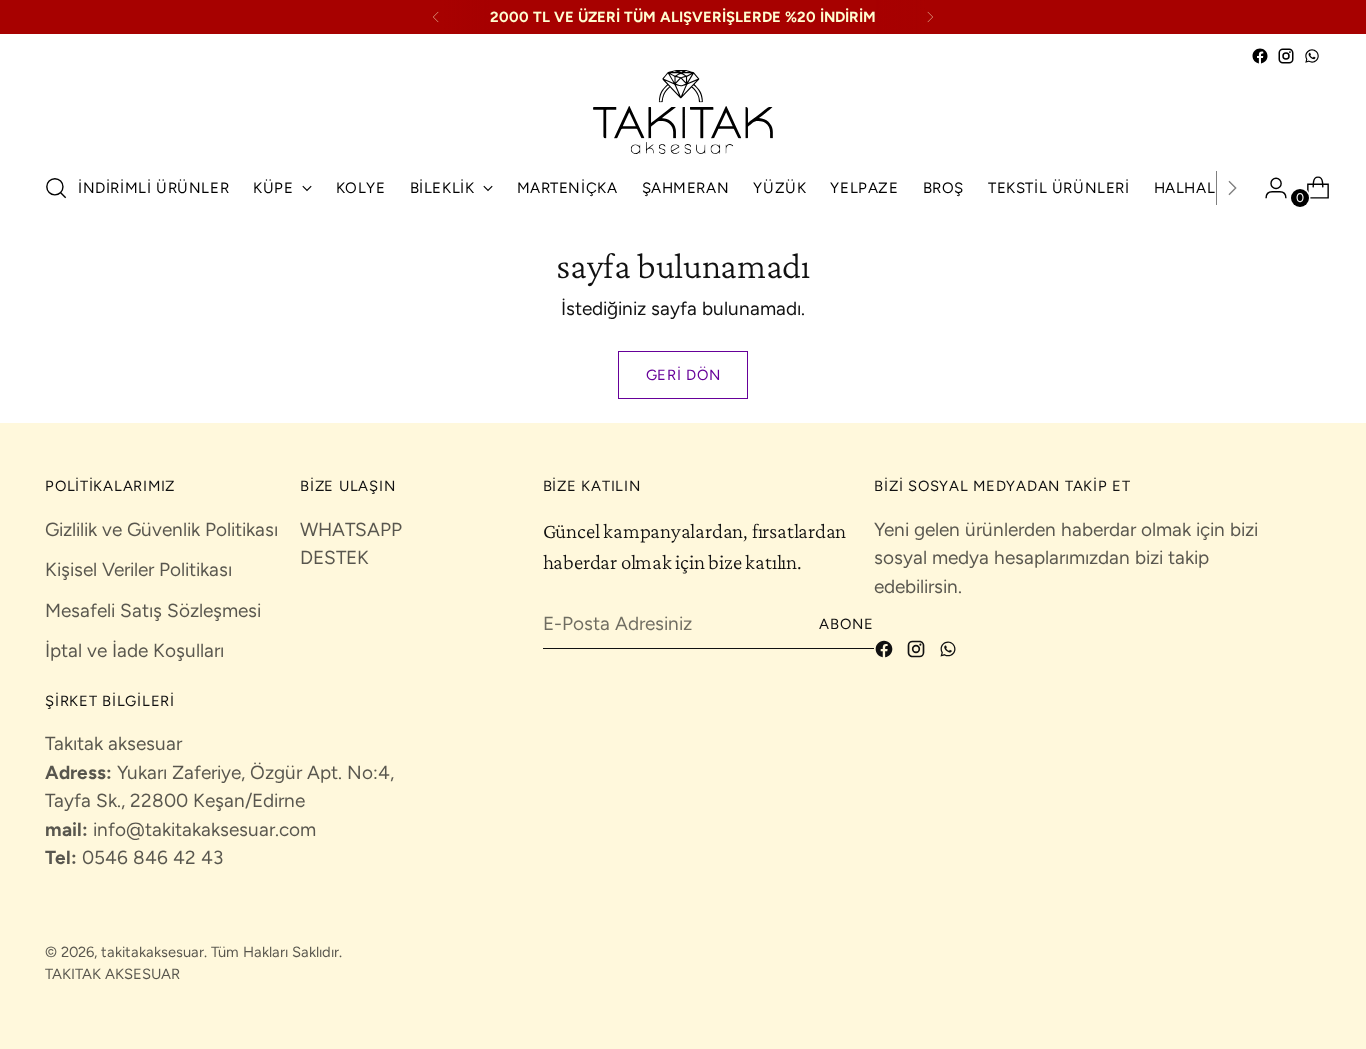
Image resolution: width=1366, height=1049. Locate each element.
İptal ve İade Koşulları (134, 650)
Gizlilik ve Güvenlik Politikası (161, 529)
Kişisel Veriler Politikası (138, 569)
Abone (847, 624)
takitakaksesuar (152, 952)
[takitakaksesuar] (683, 112)
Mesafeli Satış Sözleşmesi (153, 610)
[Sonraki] (930, 17)
